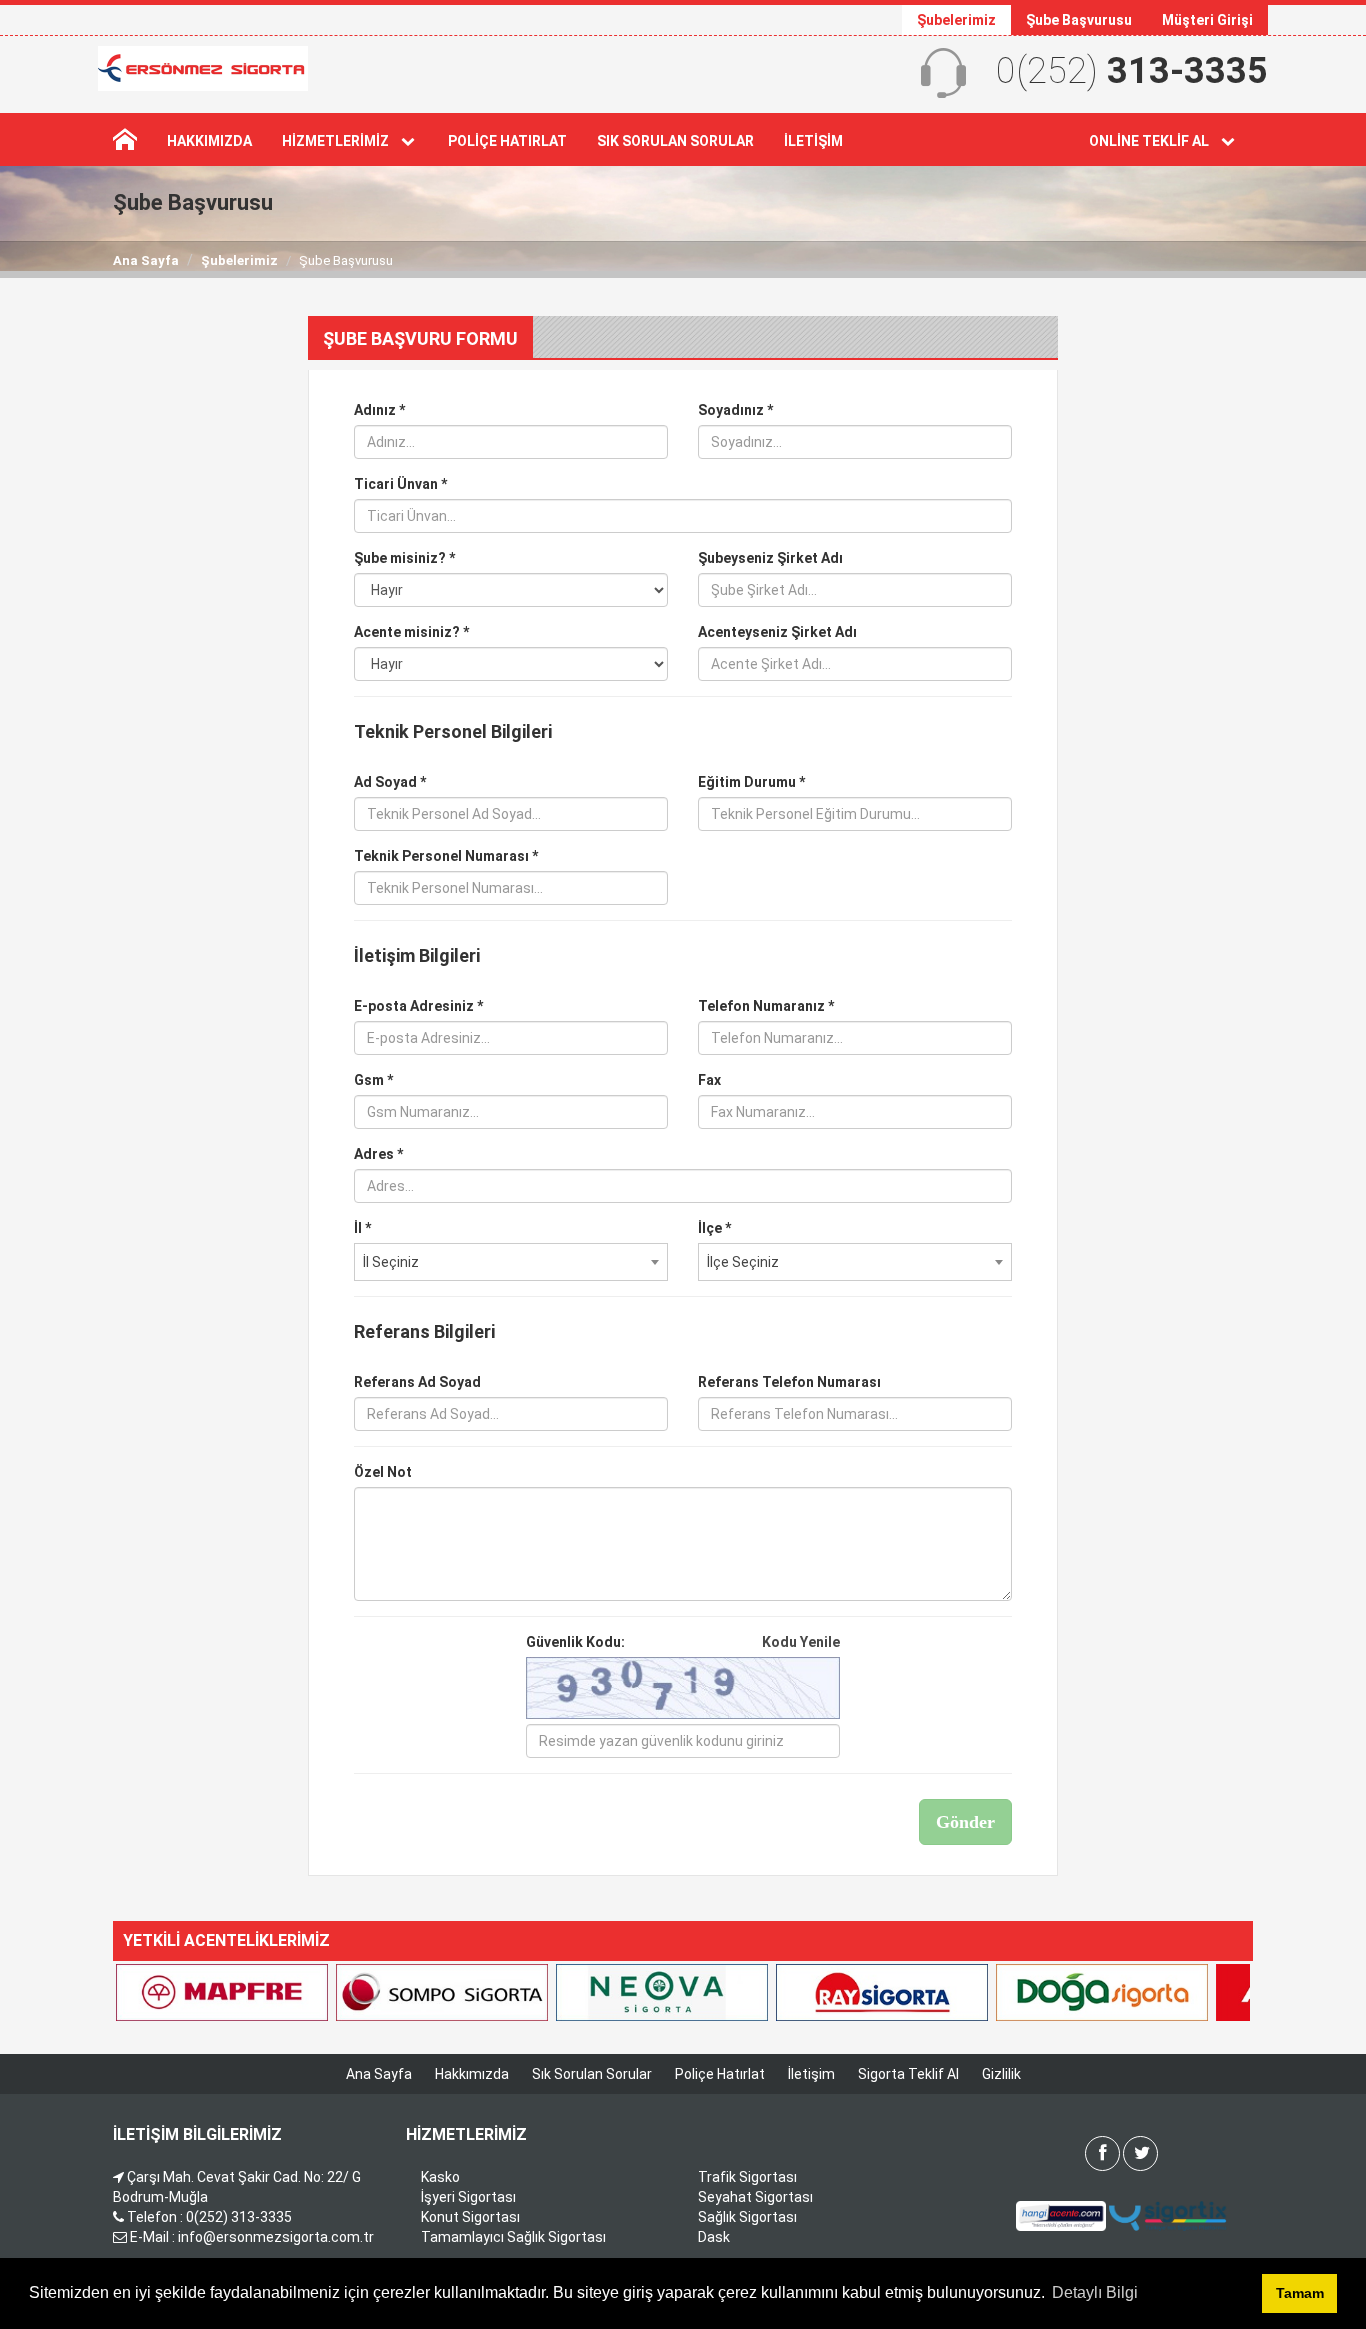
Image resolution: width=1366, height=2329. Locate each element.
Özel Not (383, 1472)
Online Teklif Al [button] (1153, 141)
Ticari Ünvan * (400, 484)
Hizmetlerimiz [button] (340, 141)
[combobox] (511, 1262)
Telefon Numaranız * (766, 1006)
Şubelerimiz (956, 20)
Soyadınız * (735, 410)
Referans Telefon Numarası (789, 1382)
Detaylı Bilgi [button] (1095, 2292)
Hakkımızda (209, 141)
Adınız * (379, 410)
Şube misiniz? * (404, 558)
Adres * (378, 1154)
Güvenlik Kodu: (683, 1642)
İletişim (813, 141)
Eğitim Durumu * (751, 782)
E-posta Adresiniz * (418, 1006)
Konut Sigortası (470, 2217)
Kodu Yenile (801, 1642)
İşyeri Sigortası (468, 2197)
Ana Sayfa (146, 260)
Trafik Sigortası (747, 2177)
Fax (709, 1080)
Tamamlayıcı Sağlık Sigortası (513, 2237)
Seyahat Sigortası (755, 2197)
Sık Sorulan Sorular (675, 141)
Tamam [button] (1300, 2293)
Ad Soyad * (390, 782)
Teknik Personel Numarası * (446, 856)
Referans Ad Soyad (417, 1382)
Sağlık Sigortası (747, 2217)
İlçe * (714, 1228)
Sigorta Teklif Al (908, 2074)
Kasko (440, 2177)
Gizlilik (1001, 2074)
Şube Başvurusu (1079, 20)
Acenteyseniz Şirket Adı (777, 632)
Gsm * (373, 1080)
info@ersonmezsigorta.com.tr (276, 2237)
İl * (362, 1228)
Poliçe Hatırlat (507, 141)
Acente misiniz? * (411, 632)
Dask (714, 2237)
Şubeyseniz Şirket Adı (770, 558)
